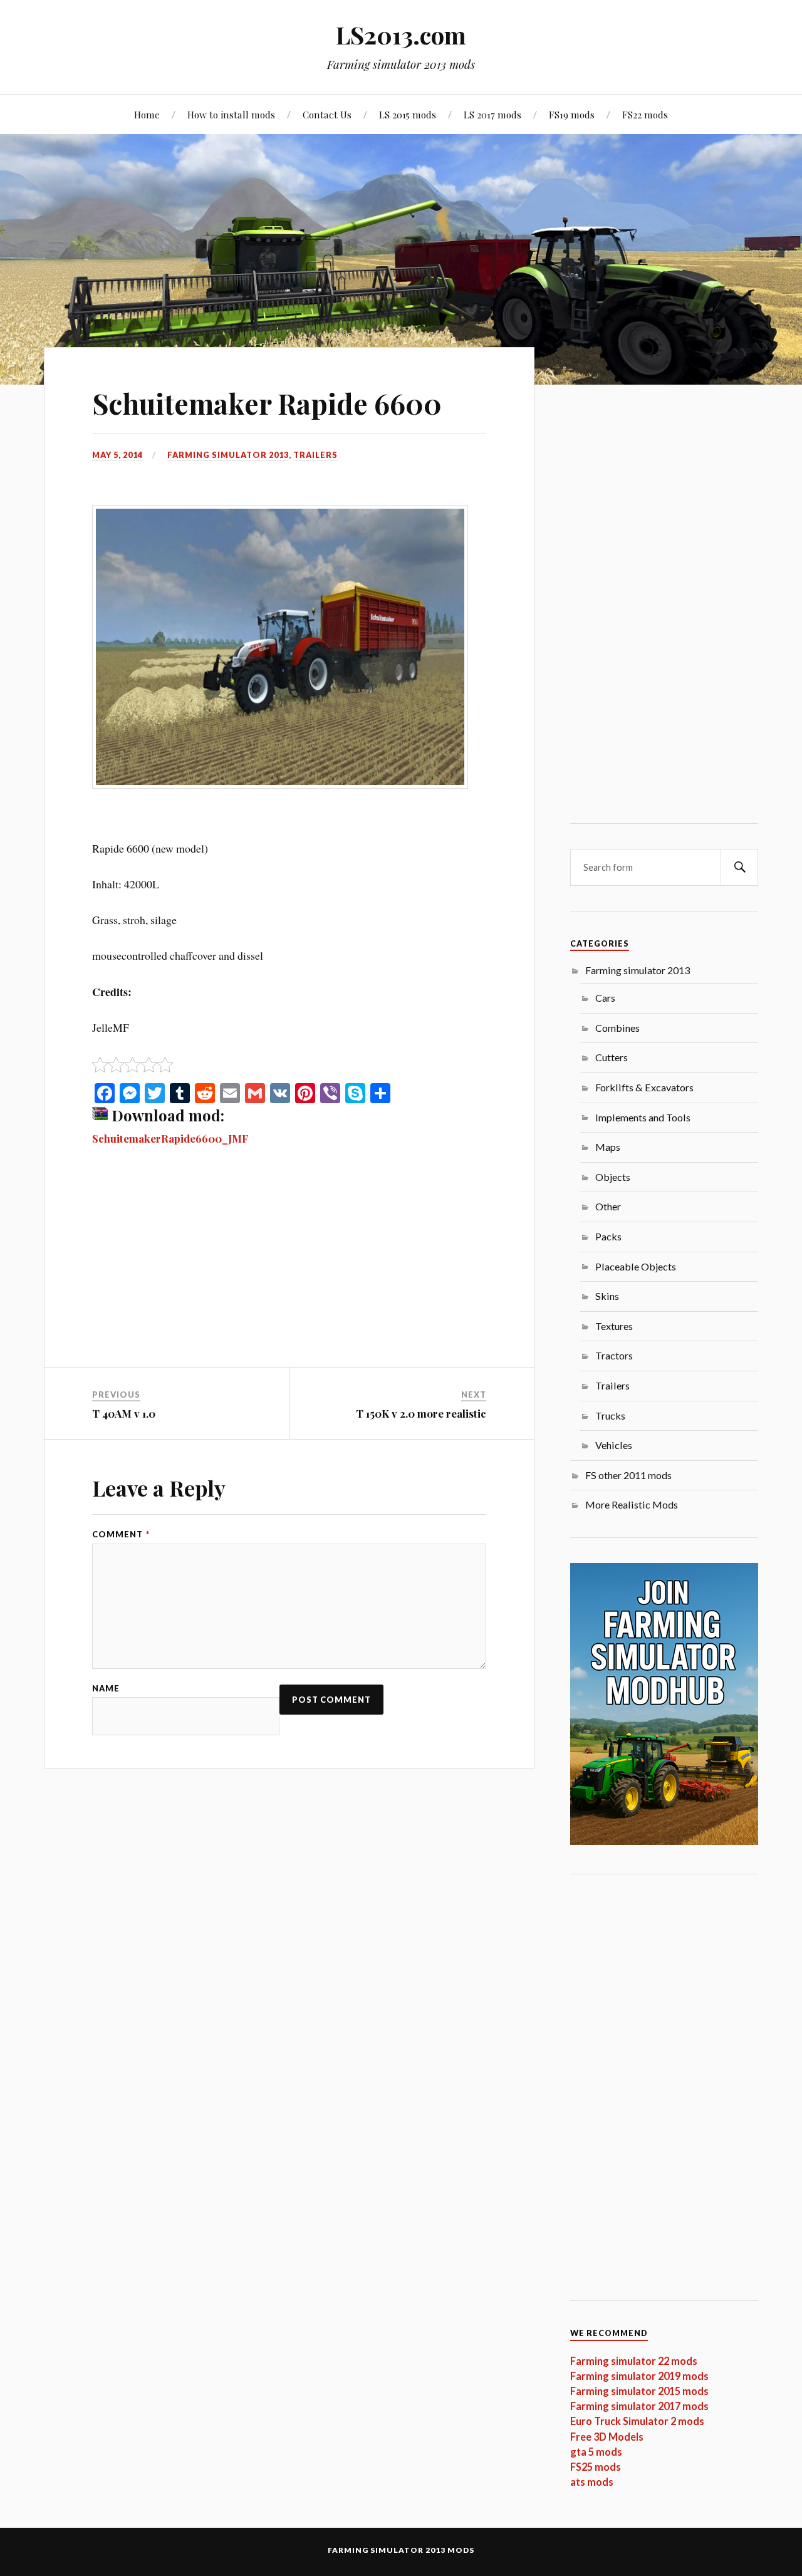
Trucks (610, 1415)
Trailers (315, 455)
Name (106, 1689)
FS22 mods (645, 114)
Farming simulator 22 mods (634, 2361)
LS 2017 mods (492, 114)
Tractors (614, 1355)
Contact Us (327, 114)
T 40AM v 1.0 (124, 1413)
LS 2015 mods (408, 114)
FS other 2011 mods (628, 1475)
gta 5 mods (596, 2452)
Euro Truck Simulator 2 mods (637, 2421)
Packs (608, 1236)
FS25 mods (596, 2467)
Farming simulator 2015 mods (639, 2391)
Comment (121, 1535)
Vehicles (614, 1445)
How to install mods (231, 114)
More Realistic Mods (632, 1504)
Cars (605, 998)
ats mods (592, 2482)
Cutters (612, 1057)
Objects (613, 1177)
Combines (617, 1028)
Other (608, 1206)
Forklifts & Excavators (644, 1087)
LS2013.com (401, 35)
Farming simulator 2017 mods (639, 2406)
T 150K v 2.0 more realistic (421, 1413)
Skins (607, 1296)
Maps (608, 1147)
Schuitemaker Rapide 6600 (267, 403)
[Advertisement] (289, 1274)
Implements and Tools (643, 1117)
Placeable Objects (636, 1266)
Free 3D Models (607, 2437)
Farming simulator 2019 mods (639, 2376)
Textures (614, 1326)
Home (147, 114)
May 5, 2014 (117, 455)
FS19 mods (572, 114)
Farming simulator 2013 (228, 455)
